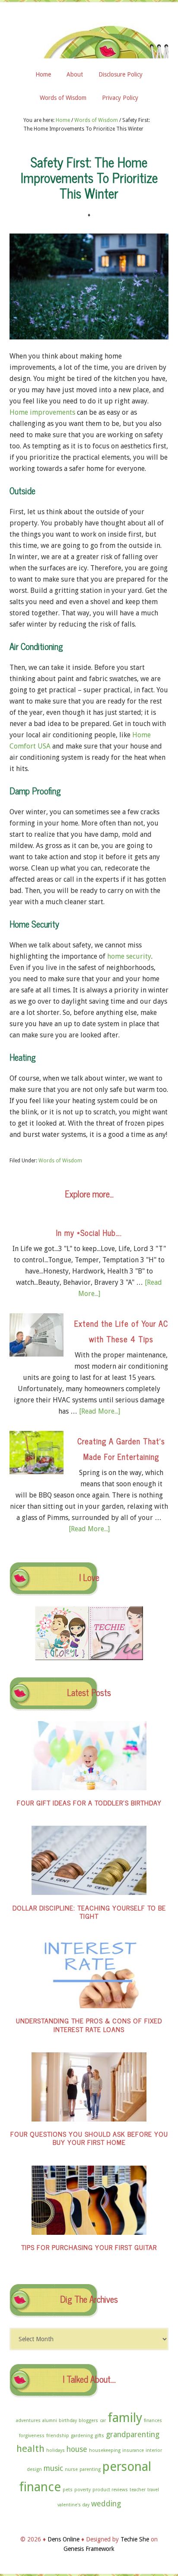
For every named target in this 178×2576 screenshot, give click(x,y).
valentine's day (73, 2505)
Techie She (135, 2539)
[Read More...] (100, 1411)
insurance (133, 2450)
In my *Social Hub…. (89, 1232)
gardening (82, 2436)
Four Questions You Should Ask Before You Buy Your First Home (89, 2138)
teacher (138, 2490)
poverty (83, 2490)
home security (129, 956)
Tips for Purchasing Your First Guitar (89, 2247)
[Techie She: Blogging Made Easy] (116, 1658)
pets (68, 2490)
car (103, 2421)
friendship (58, 2436)
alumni (50, 2421)
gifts (99, 2436)
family (125, 2418)
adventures (28, 2421)
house (77, 2449)
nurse (71, 2469)
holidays (56, 2450)
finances (153, 2421)
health (30, 2448)
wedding (106, 2504)
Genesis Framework (89, 2549)
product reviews (110, 2490)
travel (153, 2490)
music (53, 2468)
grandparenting (133, 2435)
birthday (68, 2421)
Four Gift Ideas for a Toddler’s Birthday (89, 1802)
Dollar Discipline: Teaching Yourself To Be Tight (89, 1912)
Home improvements (42, 412)
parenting (90, 2469)
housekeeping (105, 2450)
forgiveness (32, 2436)
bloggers (88, 2421)
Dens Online (89, 37)
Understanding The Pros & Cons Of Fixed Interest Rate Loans (89, 2024)
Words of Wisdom (60, 1161)
